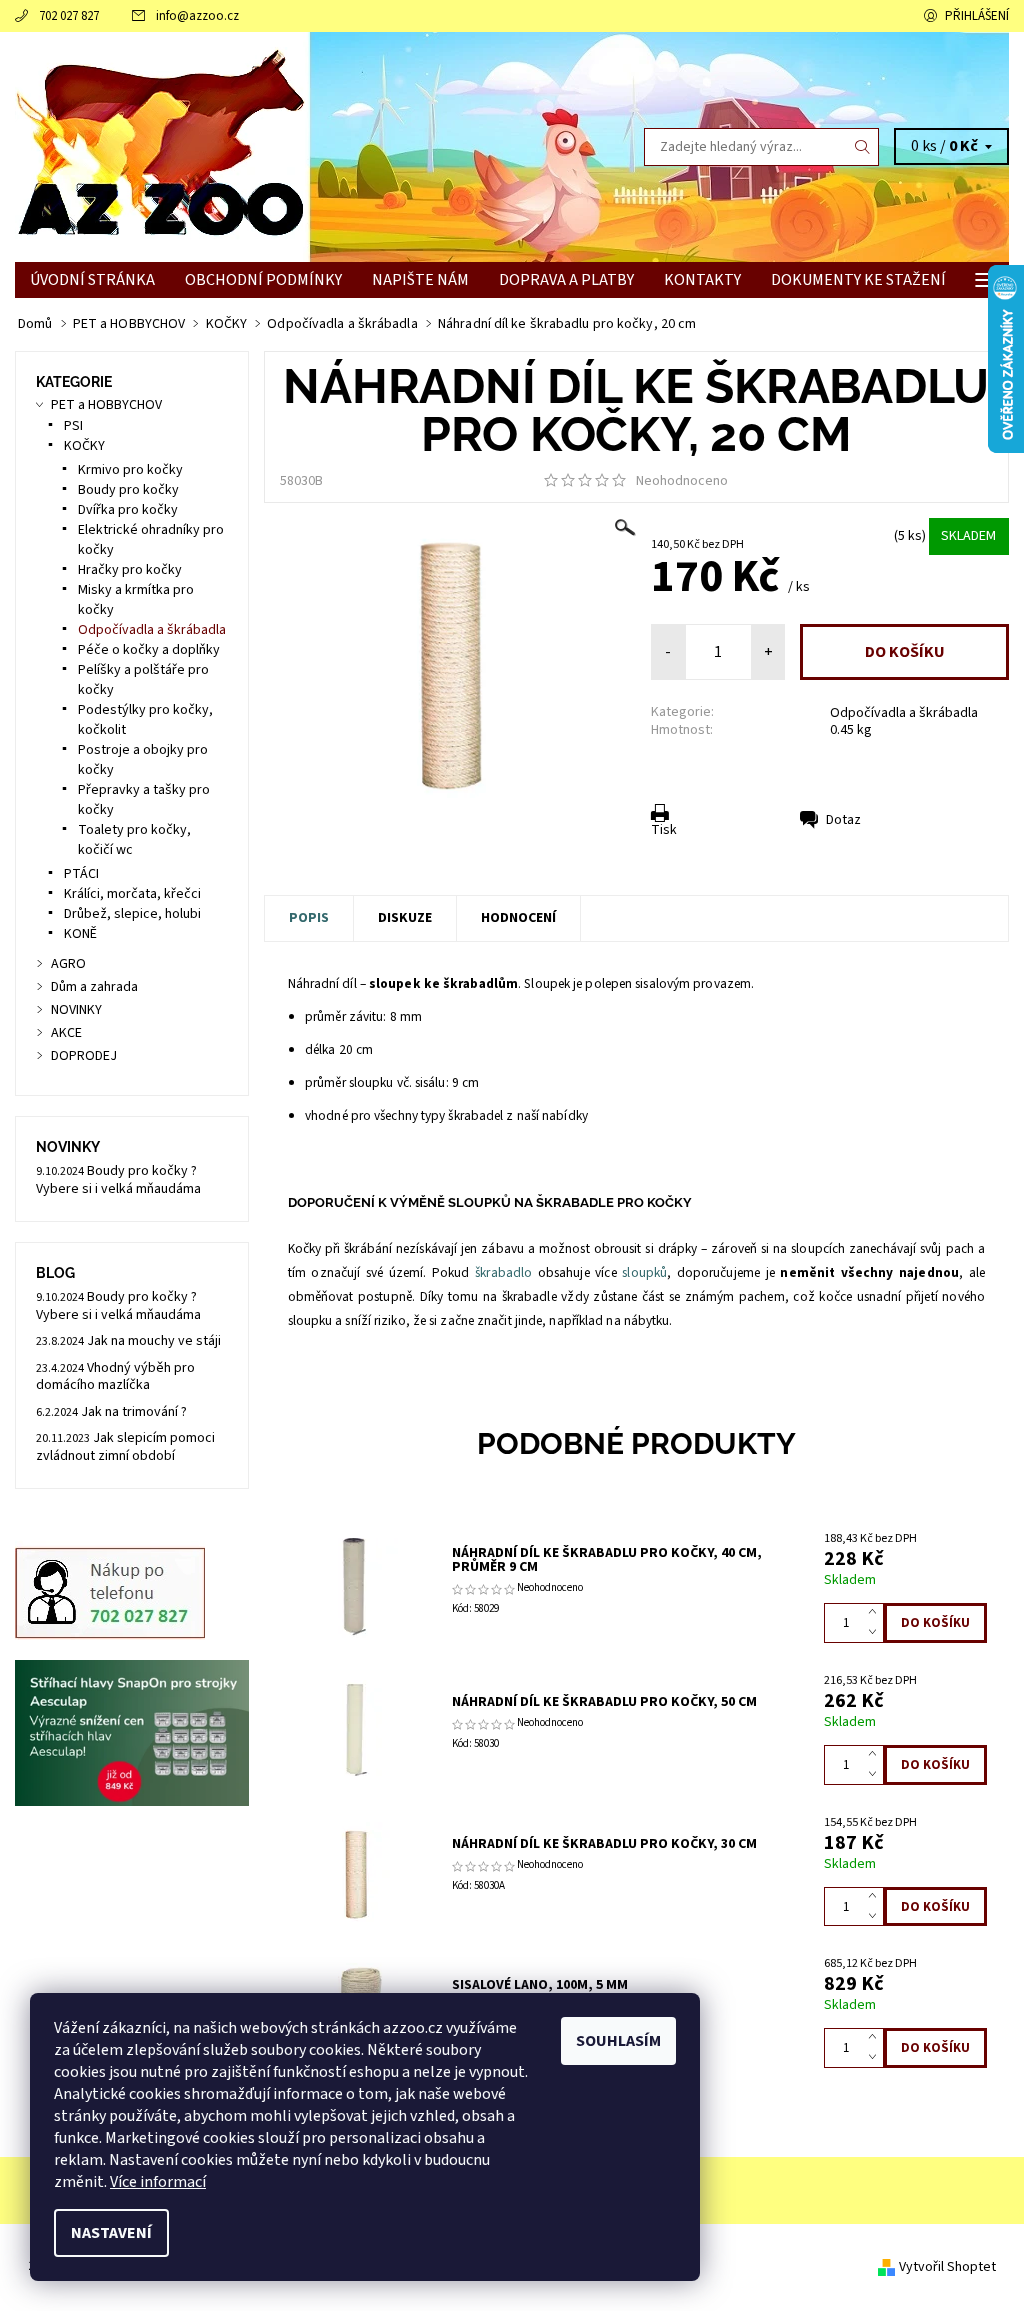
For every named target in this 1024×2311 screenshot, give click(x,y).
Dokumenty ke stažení (858, 280)
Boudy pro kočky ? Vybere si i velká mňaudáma (118, 1180)
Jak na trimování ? (134, 1412)
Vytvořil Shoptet (947, 2267)
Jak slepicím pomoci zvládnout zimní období (125, 1447)
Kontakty (702, 280)
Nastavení (111, 2233)
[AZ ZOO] (263, 147)
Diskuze (405, 918)
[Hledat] (863, 147)
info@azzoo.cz (197, 16)
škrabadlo (503, 1272)
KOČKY (84, 446)
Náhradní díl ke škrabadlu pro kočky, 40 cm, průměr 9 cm (607, 1560)
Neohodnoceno (682, 481)
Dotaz (843, 820)
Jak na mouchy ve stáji (154, 1341)
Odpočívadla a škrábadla (904, 713)
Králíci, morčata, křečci (132, 894)
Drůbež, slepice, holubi (132, 914)
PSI (73, 426)
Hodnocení (518, 918)
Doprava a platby (566, 280)
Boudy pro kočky (128, 490)
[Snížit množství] (876, 1633)
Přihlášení (977, 16)
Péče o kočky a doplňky (149, 650)
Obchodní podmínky (263, 280)
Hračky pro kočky (130, 570)
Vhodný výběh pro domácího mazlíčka (115, 1377)
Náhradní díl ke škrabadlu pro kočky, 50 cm (604, 1702)
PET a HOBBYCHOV (106, 405)
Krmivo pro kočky (130, 470)
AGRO (68, 964)
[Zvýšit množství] (876, 1613)
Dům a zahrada (94, 987)
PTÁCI (81, 874)
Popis (309, 918)
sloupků (644, 1272)
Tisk (664, 830)
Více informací (158, 2182)
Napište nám (420, 280)
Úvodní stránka (92, 280)
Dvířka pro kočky (128, 510)
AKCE (66, 1033)
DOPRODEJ (84, 1056)
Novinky (68, 1147)
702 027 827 (69, 16)
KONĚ (80, 934)
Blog (55, 1273)
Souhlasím (618, 2041)
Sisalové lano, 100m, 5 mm (540, 1985)
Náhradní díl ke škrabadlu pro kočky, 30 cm (604, 1844)
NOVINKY (76, 1010)
